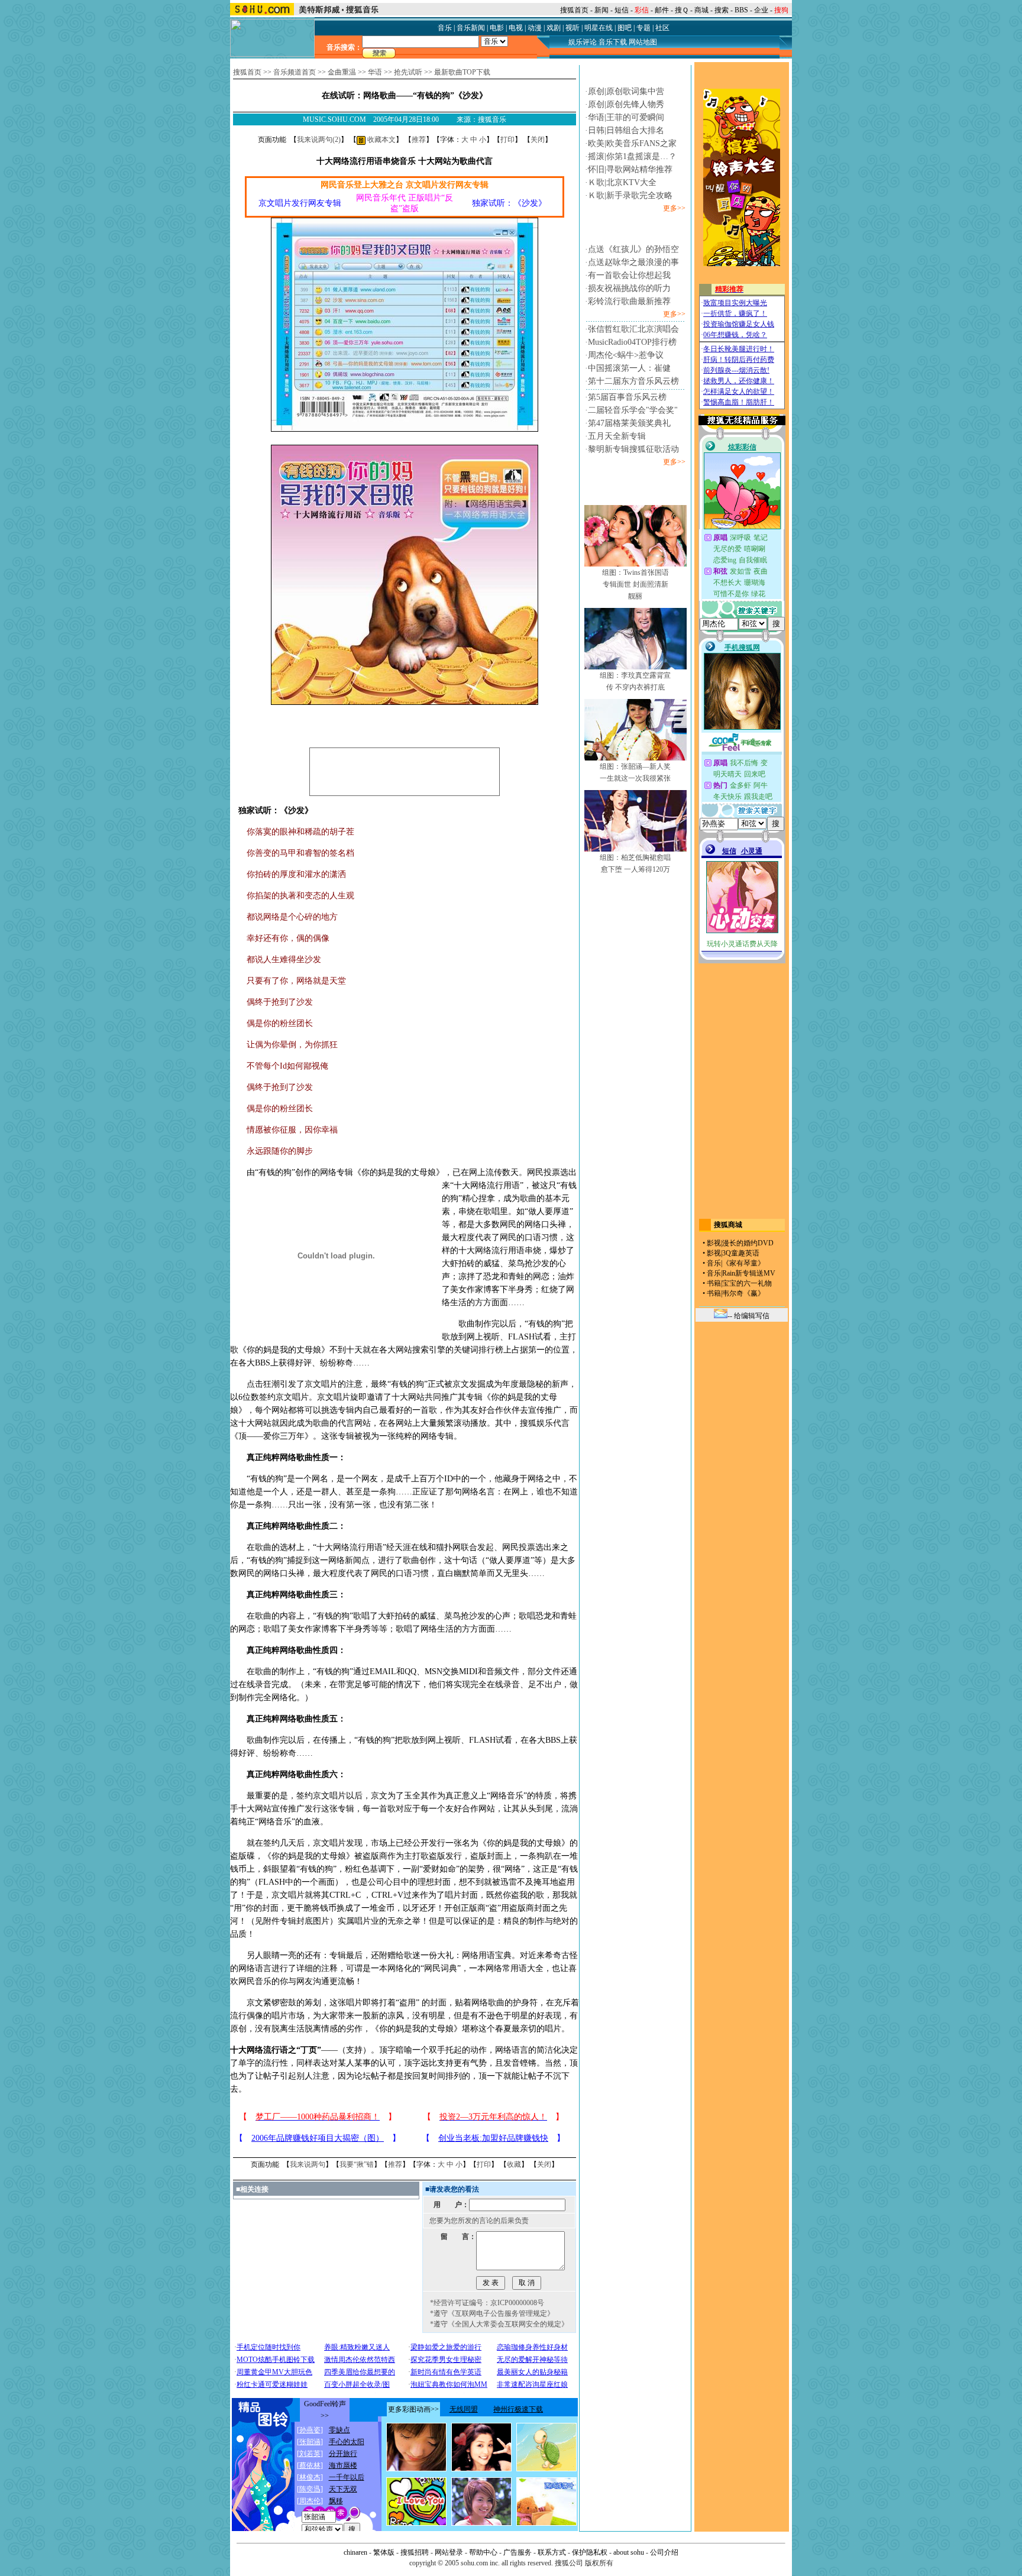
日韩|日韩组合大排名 (626, 130)
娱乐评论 (583, 42)
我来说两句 (308, 2164)
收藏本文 (381, 140)
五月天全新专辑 (617, 436)
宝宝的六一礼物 (747, 1283)
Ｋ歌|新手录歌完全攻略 (630, 195)
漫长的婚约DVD (748, 1243)
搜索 (722, 10)
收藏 (514, 2164)
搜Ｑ (682, 10)
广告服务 (518, 2552)
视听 (573, 28)
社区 (662, 28)
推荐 (419, 140)
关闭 (538, 140)
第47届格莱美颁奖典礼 (629, 423)
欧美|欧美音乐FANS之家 (632, 143)
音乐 (445, 28)
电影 (497, 28)
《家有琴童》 (743, 1263)
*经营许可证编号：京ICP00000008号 (487, 2303)
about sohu (629, 2552)
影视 (714, 1243)
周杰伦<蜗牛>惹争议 (626, 355)
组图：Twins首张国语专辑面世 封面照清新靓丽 (635, 584)
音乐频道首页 (295, 72)
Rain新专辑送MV (749, 1273)
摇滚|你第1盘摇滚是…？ (632, 156)
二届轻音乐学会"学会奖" (633, 410)
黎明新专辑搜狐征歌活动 (633, 449)
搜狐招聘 (415, 2552)
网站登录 (449, 2552)
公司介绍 (664, 2552)
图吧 (625, 28)
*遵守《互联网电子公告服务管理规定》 (492, 2313)
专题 (643, 28)
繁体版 (384, 2552)
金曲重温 (342, 72)
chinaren (355, 2552)
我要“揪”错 (357, 2164)
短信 (622, 10)
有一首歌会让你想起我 (629, 275)
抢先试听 (408, 72)
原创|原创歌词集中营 (626, 91)
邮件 (662, 10)
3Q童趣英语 (741, 1253)
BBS (741, 10)
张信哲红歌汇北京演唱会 (633, 329)
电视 (516, 28)
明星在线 (599, 28)
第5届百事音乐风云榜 (627, 397)
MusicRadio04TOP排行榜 (632, 342)
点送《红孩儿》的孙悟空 (633, 249)
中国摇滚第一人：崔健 (629, 368)
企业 (761, 10)
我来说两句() (319, 140)
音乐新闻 (471, 28)
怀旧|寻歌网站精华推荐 (630, 169)
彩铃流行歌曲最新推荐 (629, 301)
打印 (507, 140)
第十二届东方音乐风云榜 (633, 381)
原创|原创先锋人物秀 (626, 104)
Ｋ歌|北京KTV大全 (622, 182)
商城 (701, 10)
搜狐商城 (728, 1225)
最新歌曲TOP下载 (462, 72)
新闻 (601, 10)
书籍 (714, 1283)
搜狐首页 (574, 10)
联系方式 (552, 2552)
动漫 (535, 28)
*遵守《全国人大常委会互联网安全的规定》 (499, 2324)
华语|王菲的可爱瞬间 (626, 117)
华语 (375, 72)
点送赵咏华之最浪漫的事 (633, 262)
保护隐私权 (590, 2552)
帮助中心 (483, 2552)
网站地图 (643, 42)
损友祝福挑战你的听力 (629, 288)
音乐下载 (613, 42)
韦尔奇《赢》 (743, 1293)
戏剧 (554, 28)
